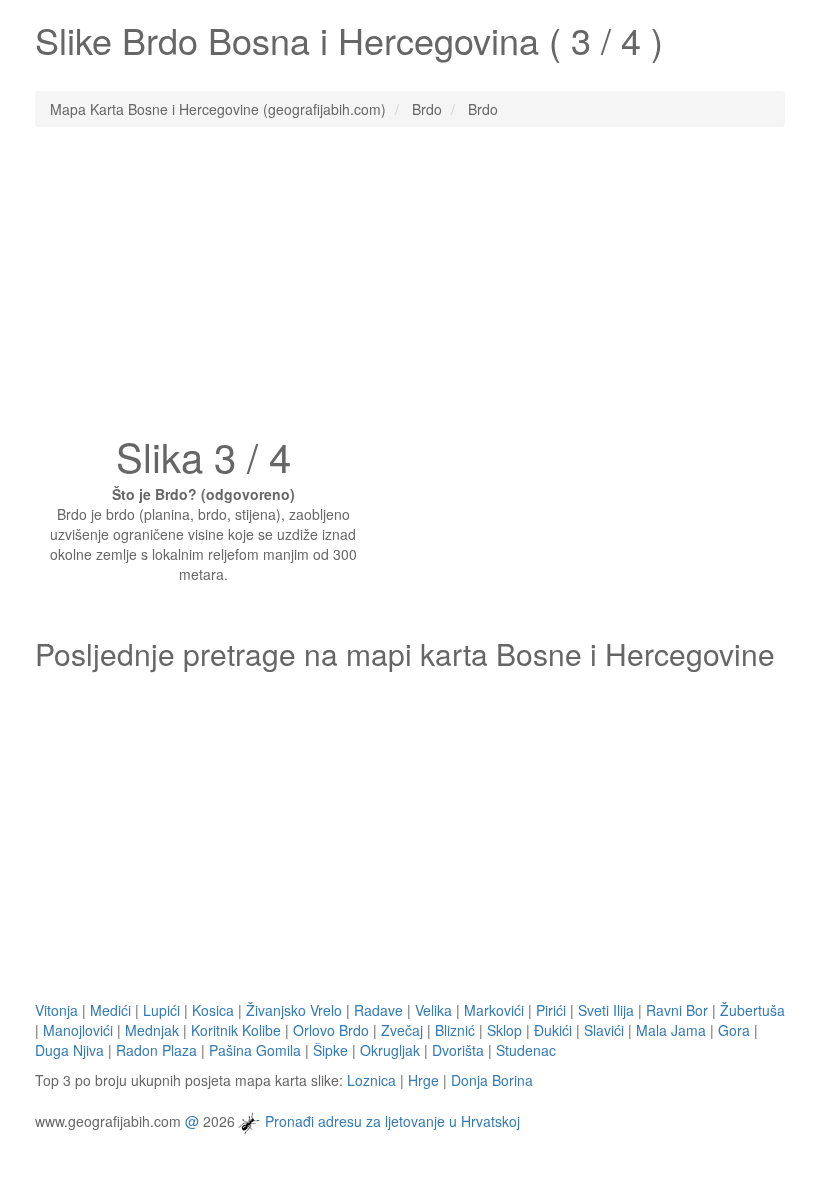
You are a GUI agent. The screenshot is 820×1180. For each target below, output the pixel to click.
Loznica (371, 1080)
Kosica (213, 1010)
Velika (433, 1010)
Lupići (161, 1010)
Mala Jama (671, 1030)
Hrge (423, 1080)
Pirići (551, 1010)
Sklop (504, 1030)
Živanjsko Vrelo (294, 1010)
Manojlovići (78, 1030)
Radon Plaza (156, 1050)
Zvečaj (402, 1030)
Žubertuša (752, 1010)
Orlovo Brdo (331, 1030)
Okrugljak (390, 1050)
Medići (110, 1010)
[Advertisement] (410, 287)
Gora (734, 1030)
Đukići (553, 1030)
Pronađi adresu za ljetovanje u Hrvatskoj (392, 1120)
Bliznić (455, 1030)
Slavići (604, 1030)
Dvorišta (458, 1050)
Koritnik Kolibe (236, 1030)
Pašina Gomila (255, 1050)
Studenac (526, 1050)
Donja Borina (492, 1080)
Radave (378, 1010)
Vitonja (56, 1010)
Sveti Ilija (606, 1010)
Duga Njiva (69, 1050)
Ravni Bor (677, 1010)
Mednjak (152, 1030)
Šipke (330, 1050)
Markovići (494, 1010)
